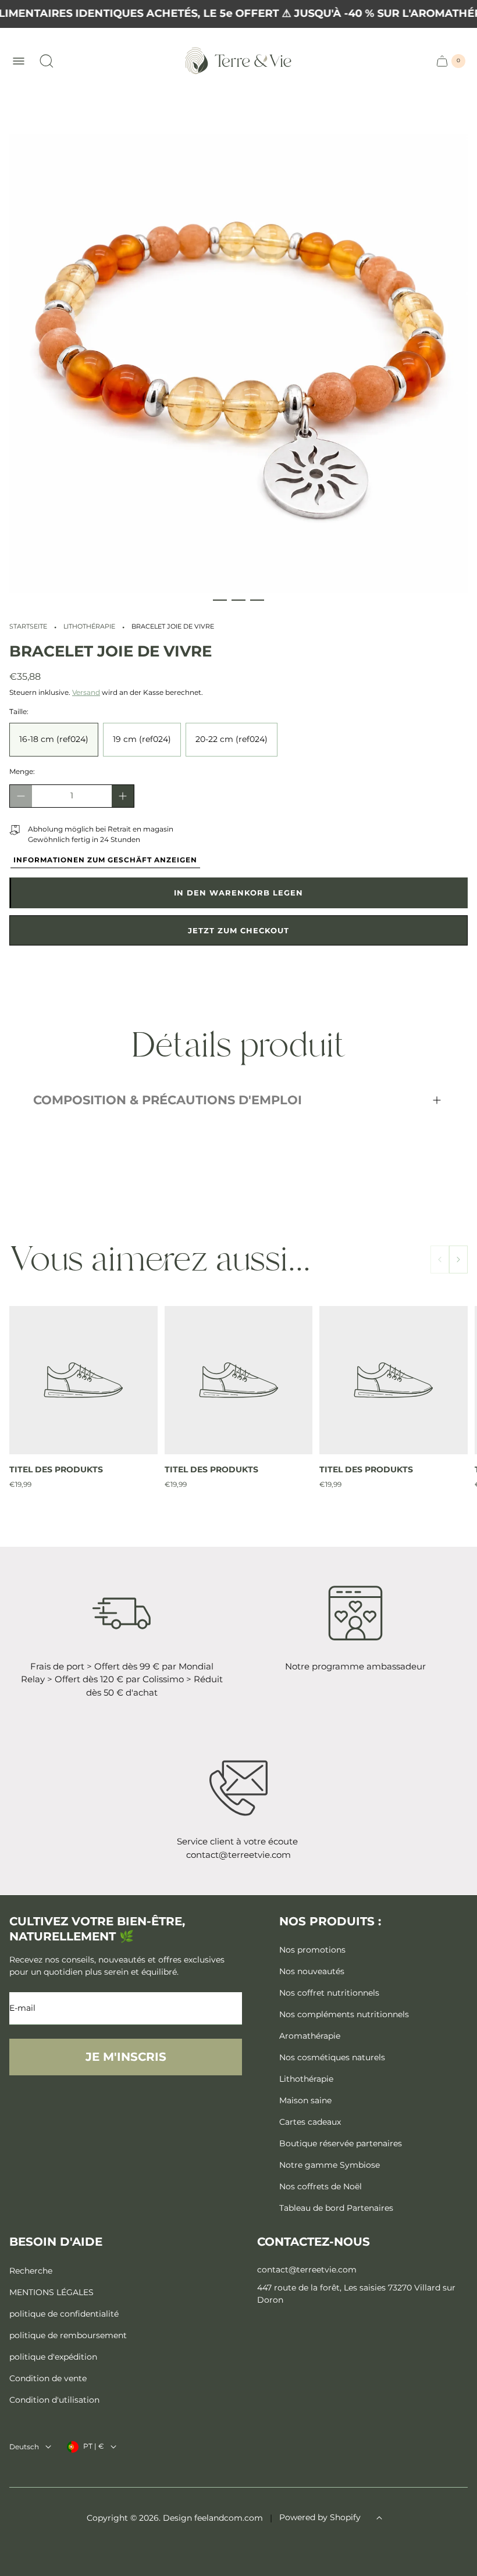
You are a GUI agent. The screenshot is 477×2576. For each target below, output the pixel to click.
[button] (220, 600)
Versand (86, 692)
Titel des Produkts (56, 1469)
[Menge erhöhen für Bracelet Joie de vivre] (123, 796)
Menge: (22, 771)
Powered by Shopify (320, 2517)
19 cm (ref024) (142, 739)
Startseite (28, 627)
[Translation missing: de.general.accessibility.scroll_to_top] (379, 2518)
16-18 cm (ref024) (54, 739)
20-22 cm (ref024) (232, 739)
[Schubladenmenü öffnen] (19, 61)
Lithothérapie (89, 627)
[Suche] (47, 61)
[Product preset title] (83, 1380)
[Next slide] (458, 1260)
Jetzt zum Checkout (238, 930)
